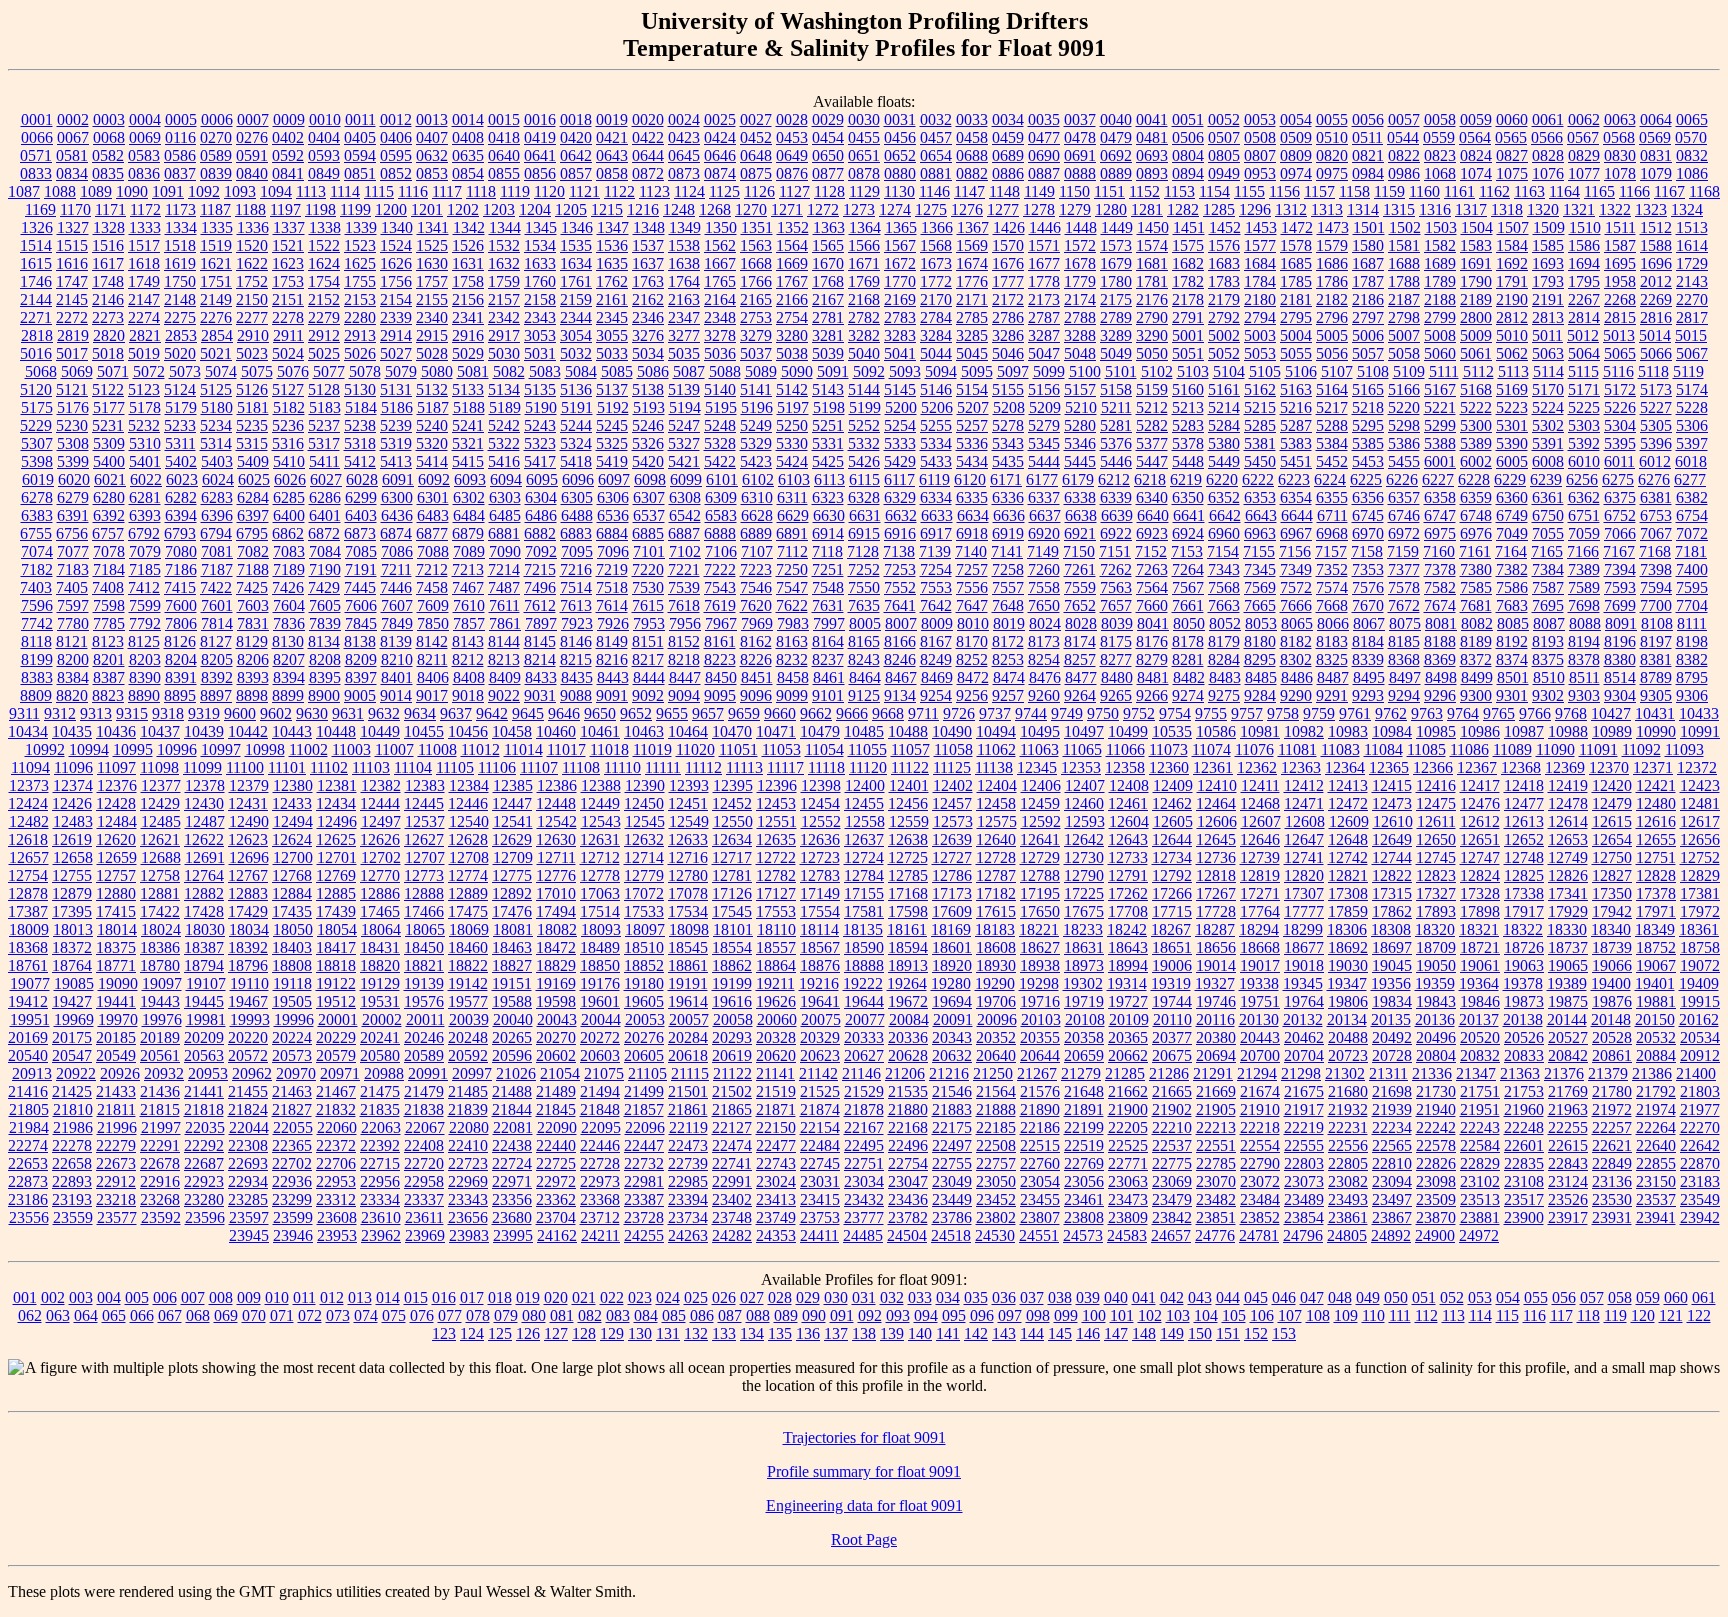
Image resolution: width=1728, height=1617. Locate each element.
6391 (73, 515)
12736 (1216, 857)
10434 (28, 731)
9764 (1463, 713)
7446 (396, 587)
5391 (1548, 443)
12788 (1040, 875)
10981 (1260, 731)
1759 (504, 281)
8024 (1045, 623)
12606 (1217, 821)
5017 (72, 353)
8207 (289, 659)
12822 (1392, 875)
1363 (829, 227)
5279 (1044, 425)
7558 (1044, 587)
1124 (689, 191)
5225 (1584, 407)
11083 (1340, 749)
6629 (793, 515)
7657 (1116, 605)
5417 (540, 461)
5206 (937, 407)
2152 (324, 299)
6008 (1548, 461)
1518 (180, 245)
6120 (970, 479)
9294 (1404, 695)
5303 (1584, 425)
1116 (413, 191)
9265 (1116, 695)
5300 (1476, 425)
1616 (72, 263)
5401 (145, 461)
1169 (40, 209)
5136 (576, 389)
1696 (1656, 263)
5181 (253, 407)
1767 (792, 281)
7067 (1656, 533)
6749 (1512, 515)
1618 (144, 263)
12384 (469, 785)
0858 (612, 173)
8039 (1117, 623)
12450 (644, 803)
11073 (1168, 749)
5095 (977, 371)
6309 (721, 497)
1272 (823, 209)
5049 (1116, 353)
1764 (684, 281)
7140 (971, 551)
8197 (1656, 641)
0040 (1116, 119)
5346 (1080, 443)
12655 (1656, 839)
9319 (204, 713)
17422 (160, 911)
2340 (432, 317)
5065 (1620, 353)
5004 (1296, 335)
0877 (828, 173)
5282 (1152, 425)
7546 (756, 587)
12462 (1172, 803)
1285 (1219, 209)
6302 (469, 497)
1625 (360, 263)
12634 (732, 839)
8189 (1476, 641)
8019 (1009, 623)
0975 (1332, 173)
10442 (248, 731)
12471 (1304, 803)
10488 (908, 731)
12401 (909, 785)
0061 (1548, 119)
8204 (181, 659)
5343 (1008, 443)
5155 (1008, 389)
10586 (1216, 731)
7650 (1044, 605)
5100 (1085, 371)
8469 (937, 677)
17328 (1480, 893)
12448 (556, 803)
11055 (867, 749)
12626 (380, 839)
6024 (218, 479)
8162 (756, 641)
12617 (1700, 821)
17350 (1612, 893)
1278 (1039, 209)
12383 (425, 785)
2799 (1440, 317)
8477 (1081, 677)
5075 (257, 371)
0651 (864, 155)
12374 (73, 785)
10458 (512, 731)
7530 (648, 587)
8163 (792, 641)
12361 (1213, 767)
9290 (1296, 695)
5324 (576, 443)
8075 (1405, 623)
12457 (952, 803)
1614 (1692, 245)
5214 (1224, 407)
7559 (1080, 587)
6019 (38, 479)
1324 (1687, 209)
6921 (1080, 533)
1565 (828, 245)
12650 (1436, 839)
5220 (1404, 407)
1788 (1404, 281)
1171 (110, 209)
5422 (720, 461)
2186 (1368, 299)
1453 (1261, 227)
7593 (1620, 587)
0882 (972, 173)
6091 (398, 479)
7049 (1512, 533)
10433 (1699, 713)
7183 (73, 569)
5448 (1188, 461)
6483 (433, 515)
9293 (1368, 695)
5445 (1080, 461)
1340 (397, 227)
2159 (576, 299)
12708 (469, 857)
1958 (1620, 281)
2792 (1224, 317)
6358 (1440, 497)
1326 (37, 227)
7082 (253, 551)
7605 (325, 605)
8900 (324, 695)
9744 (1031, 713)
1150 (1074, 191)
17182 (996, 893)
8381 (1656, 659)
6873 (360, 533)
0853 (432, 173)
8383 (37, 677)
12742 (1348, 857)
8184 (1368, 641)
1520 (252, 245)
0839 (216, 173)
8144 (504, 641)
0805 (1224, 155)
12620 (116, 839)
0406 (396, 137)
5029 (468, 353)
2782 (864, 317)
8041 (1153, 623)
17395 (72, 911)
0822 (1404, 155)
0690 (1044, 155)
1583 (1476, 245)
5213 (1188, 407)
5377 (1152, 443)
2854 (217, 335)
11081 (1297, 749)
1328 (109, 227)
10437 (160, 731)
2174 (1080, 299)
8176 (1152, 641)
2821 (145, 335)
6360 (1512, 497)
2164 (720, 299)
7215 (540, 569)
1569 (972, 245)
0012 (396, 119)
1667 (720, 263)
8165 (864, 641)
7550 (864, 587)
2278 (288, 317)
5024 (288, 353)
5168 (1476, 389)
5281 (1116, 425)
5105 (1265, 371)
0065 (1692, 119)
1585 (1548, 245)
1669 (792, 263)
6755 (36, 533)
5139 (684, 389)
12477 (1524, 803)
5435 (1008, 461)
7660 (1152, 605)
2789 (1116, 317)
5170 (1548, 389)
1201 (427, 209)
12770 (380, 875)
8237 (828, 659)
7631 (828, 605)
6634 (973, 515)
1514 (36, 245)
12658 (73, 857)
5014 (1655, 335)
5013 (1619, 335)
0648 (756, 155)
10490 (952, 731)
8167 (936, 641)
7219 (612, 569)
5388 (1440, 443)
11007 (394, 749)
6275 (1618, 479)
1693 (1548, 263)
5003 (1260, 335)
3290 (1152, 335)
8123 (108, 641)
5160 (1188, 389)
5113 (1513, 371)
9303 (1584, 695)
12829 (1700, 875)
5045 (972, 353)
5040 (864, 353)
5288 (1332, 425)
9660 (780, 713)
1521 (288, 245)
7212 (432, 569)
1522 (324, 245)
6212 (1114, 479)
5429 (900, 461)
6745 (1368, 515)
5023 (252, 353)
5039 (828, 353)
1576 (1224, 245)
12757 (116, 875)
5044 (936, 353)
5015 (1691, 335)
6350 (1188, 497)
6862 (288, 533)
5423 (756, 461)
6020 (74, 479)
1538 (684, 245)
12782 (776, 875)
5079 (401, 371)
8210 (397, 659)
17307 (1304, 893)
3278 (720, 335)
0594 (360, 155)
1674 (972, 263)
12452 (732, 803)
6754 (1692, 515)
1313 (1327, 209)
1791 (1512, 281)
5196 (757, 407)
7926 (613, 623)
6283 (217, 497)
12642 (1084, 839)
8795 (1692, 677)
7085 (361, 551)
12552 (821, 821)
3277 (684, 335)
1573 (1116, 245)
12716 (688, 857)
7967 (721, 623)
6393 (145, 515)
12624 (292, 839)
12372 (1697, 767)
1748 (108, 281)
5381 (1260, 443)
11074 (1211, 749)
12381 (337, 785)
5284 (1224, 425)
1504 (1477, 227)
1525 (432, 245)
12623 (248, 839)
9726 (959, 713)
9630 (312, 713)
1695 (1620, 263)
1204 (535, 209)
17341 (1568, 893)
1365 (901, 227)
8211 (432, 659)
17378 (1656, 893)
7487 (504, 587)
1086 (1692, 173)
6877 (432, 533)
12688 (161, 857)
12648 (1348, 839)
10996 (177, 749)
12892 (512, 893)
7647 (972, 605)
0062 (1584, 119)
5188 (469, 407)
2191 (1548, 299)
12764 (204, 875)
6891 (792, 533)
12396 (777, 785)
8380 (1620, 659)
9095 (720, 695)
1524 (396, 245)
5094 (941, 371)
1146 (934, 191)
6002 (1476, 461)
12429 (160, 803)
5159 (1152, 389)
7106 (721, 551)
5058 (1404, 353)
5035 (684, 353)
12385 (513, 785)
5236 (288, 425)
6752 (1620, 515)
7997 (829, 623)
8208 (325, 659)
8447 (685, 677)
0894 (1188, 173)
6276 (1654, 479)
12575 (997, 821)
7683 (1512, 605)
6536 (613, 515)
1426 (1009, 227)
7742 (37, 623)
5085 (617, 371)
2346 (648, 317)
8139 (396, 641)
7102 (685, 551)
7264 (1188, 569)
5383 (1296, 443)
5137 (612, 389)
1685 (1296, 263)
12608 (1305, 821)
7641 (900, 605)
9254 (936, 695)
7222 (720, 569)
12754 (28, 875)
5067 (1692, 353)
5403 (217, 461)
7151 (1115, 551)
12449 (600, 803)
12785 (908, 875)
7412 (144, 587)
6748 (1476, 515)
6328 (864, 497)
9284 (1260, 695)
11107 (539, 767)
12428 (116, 803)
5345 (1044, 443)
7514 (576, 587)
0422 (648, 137)
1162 (1494, 191)
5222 (1476, 407)
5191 (577, 407)
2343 (540, 317)
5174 (1692, 389)
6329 (900, 497)
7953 (649, 623)
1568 (936, 245)
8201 (109, 659)
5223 (1512, 407)
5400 (109, 461)
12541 (513, 821)
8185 (1404, 641)
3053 (540, 335)
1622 (252, 263)
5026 (360, 353)
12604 (1129, 821)
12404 (997, 785)
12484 (117, 821)
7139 (935, 551)
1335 (217, 227)
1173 (180, 209)
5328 (720, 443)
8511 (1584, 677)
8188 (1440, 641)
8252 (972, 659)
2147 (144, 299)
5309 (109, 443)
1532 (504, 245)
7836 (289, 623)
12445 (424, 803)
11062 (996, 749)
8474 (1009, 677)
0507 (1224, 137)
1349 (685, 227)
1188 (250, 209)
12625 (336, 839)
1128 (829, 191)
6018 (1691, 461)
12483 (73, 821)
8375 (1548, 659)
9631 (348, 713)
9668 (888, 713)
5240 (432, 425)
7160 (1439, 551)
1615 (36, 263)
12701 (337, 857)
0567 (1583, 137)
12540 (469, 821)
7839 (325, 623)
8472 (973, 677)
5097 (1013, 371)
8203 (145, 659)
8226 (756, 659)
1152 (1144, 191)
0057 (1404, 119)
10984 (1392, 731)
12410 (1217, 785)
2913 (360, 335)
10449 (380, 731)
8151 (648, 641)
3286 (1008, 335)
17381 (1700, 893)
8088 (1585, 623)
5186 (397, 407)
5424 (792, 461)
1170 (75, 209)
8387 (109, 677)
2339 (396, 317)
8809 (36, 695)
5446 (1116, 461)
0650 (828, 155)
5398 (37, 461)
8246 (900, 659)
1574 (1152, 245)
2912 (324, 335)
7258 (1008, 569)
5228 (1692, 407)
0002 (73, 119)
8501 (1513, 677)
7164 (1511, 551)
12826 (1568, 875)
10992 (45, 749)
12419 (1568, 785)
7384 (1548, 569)
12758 (160, 875)
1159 (1389, 191)
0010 (325, 119)
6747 (1440, 515)
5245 (612, 425)
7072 (1692, 533)
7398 (1656, 569)
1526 (468, 245)
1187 (215, 209)
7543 (720, 587)
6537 (649, 515)
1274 (895, 209)
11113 (744, 767)
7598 (109, 605)
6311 (792, 497)
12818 (1216, 875)
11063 (1039, 749)
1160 (1424, 191)
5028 (432, 353)
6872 (324, 533)
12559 (909, 821)
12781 (732, 875)
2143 (1692, 281)
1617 (108, 263)
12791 (1128, 875)
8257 (1080, 659)
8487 (1333, 677)
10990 (1656, 731)
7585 (1476, 587)
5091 (833, 371)
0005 (181, 119)
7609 (433, 605)
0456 (900, 137)
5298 (1404, 425)
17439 (336, 911)
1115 (379, 191)
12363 (1301, 767)
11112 (703, 767)
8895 (180, 695)
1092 (204, 191)
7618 (684, 605)
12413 (1348, 785)
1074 (1476, 173)
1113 (311, 191)
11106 (497, 767)
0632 (432, 155)
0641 (540, 155)
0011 (360, 119)
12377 (161, 785)
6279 (73, 497)
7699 (1620, 605)
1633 (540, 263)
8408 (469, 677)
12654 (1612, 839)
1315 (1399, 209)
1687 (1368, 263)
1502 (1405, 227)
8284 (1224, 659)
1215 (607, 209)
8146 (576, 641)
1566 (864, 245)
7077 (73, 551)
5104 (1229, 371)
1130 (899, 191)
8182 (1296, 641)
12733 (1128, 857)
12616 (1656, 821)
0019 (612, 119)
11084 (1383, 749)
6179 (1078, 479)
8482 (1189, 677)
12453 (776, 803)
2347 (684, 317)
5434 (972, 461)
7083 (289, 551)
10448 (336, 731)
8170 (972, 641)
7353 (1368, 569)
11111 (663, 767)
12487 (205, 821)
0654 (936, 155)
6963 (1260, 533)
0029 (828, 119)
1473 (1333, 227)
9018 (468, 695)
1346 (577, 227)
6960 (1224, 533)
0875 (756, 173)
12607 (1261, 821)
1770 (900, 281)
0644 (648, 155)
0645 (684, 155)
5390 (1512, 443)
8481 (1153, 677)
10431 (1655, 713)
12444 (380, 803)
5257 (972, 425)
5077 (329, 371)
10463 (644, 731)
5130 (360, 389)
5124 (180, 389)
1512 (1656, 227)
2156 (468, 299)
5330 (792, 443)
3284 (936, 335)
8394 (289, 677)
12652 (1524, 839)
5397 (1692, 443)
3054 (576, 335)
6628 (757, 515)
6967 (1296, 533)
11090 (1555, 749)
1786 (1332, 281)
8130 (288, 641)
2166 (792, 299)
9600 (240, 713)
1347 (613, 227)
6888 (720, 533)
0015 (504, 119)
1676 (1008, 263)
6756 (72, 533)
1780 (1116, 281)
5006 (1368, 335)
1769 (864, 281)
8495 (1369, 677)
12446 (468, 803)
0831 (1656, 155)
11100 (245, 767)
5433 (936, 461)
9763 (1427, 713)
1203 (499, 209)
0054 (1296, 119)
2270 (1692, 299)
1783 (1224, 281)
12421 (1656, 785)
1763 (648, 281)
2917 (504, 335)
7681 (1476, 605)
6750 (1548, 515)
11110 (622, 767)
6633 (937, 515)
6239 (1546, 479)
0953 (1260, 173)
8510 (1549, 677)
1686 (1332, 263)
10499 (1128, 731)
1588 (1656, 245)
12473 (1392, 803)
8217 (648, 659)
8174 (1080, 641)
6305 (577, 497)
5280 (1080, 425)
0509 (1296, 137)
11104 (413, 767)
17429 (248, 911)
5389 (1476, 443)
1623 (288, 263)
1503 (1441, 227)
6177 (1042, 479)
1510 (1585, 227)
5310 (145, 443)
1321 (1579, 209)
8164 (828, 641)
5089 (761, 371)
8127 (216, 641)
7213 (468, 569)
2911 (288, 335)
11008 (437, 749)
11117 (785, 767)
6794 (216, 533)
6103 (794, 479)
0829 (1584, 155)
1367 (973, 227)
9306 (1692, 695)
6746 (1404, 515)
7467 (468, 587)
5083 (545, 371)
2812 (1512, 317)
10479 (820, 731)
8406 (433, 677)
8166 (900, 641)
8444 (649, 677)
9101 (828, 695)
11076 (1254, 749)
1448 (1081, 227)
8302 (1296, 659)
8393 (253, 677)
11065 (1082, 749)
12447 (512, 803)
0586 (180, 155)
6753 (1656, 515)
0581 (72, 155)
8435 (577, 677)
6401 (325, 515)
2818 (37, 335)
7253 (900, 569)
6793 (180, 533)
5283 (1188, 425)
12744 (1392, 857)
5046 (1008, 353)
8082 (1477, 623)
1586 (1584, 245)
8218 (684, 659)
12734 (1172, 857)
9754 (1175, 713)
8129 (252, 641)
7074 (37, 551)
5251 (828, 425)
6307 (649, 497)
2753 (756, 317)
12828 (1656, 875)
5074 (221, 371)
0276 (252, 137)
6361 (1548, 497)
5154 (972, 389)
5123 (144, 389)
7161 (1475, 551)
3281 (828, 335)
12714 (644, 857)
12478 (1568, 803)
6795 (252, 533)
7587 (1548, 587)
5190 (541, 407)
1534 (540, 245)
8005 (865, 623)
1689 (1440, 263)
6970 (1368, 533)
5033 (612, 353)
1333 (145, 227)
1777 (1008, 281)
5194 (685, 407)
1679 (1116, 263)
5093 (905, 371)
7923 (577, 623)
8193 (1548, 641)
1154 (1214, 191)
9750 (1103, 713)
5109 (1409, 371)
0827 (1512, 155)
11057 (910, 749)
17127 (776, 893)
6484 (469, 515)
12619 (72, 839)
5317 (324, 443)
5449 (1224, 461)
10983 (1348, 731)
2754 (792, 317)
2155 (432, 299)
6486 (541, 515)
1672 (900, 263)
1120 (549, 191)
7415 (180, 587)
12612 (1480, 821)
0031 (900, 119)
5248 (720, 425)
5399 (73, 461)
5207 (973, 407)
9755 (1211, 713)
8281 (1188, 659)
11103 (371, 767)
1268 (715, 209)
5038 (792, 353)
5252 (864, 425)
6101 (722, 479)
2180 (1260, 299)
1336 (253, 227)
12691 (205, 857)
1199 (355, 209)
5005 (1332, 335)
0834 (72, 173)
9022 (504, 695)
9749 (1067, 713)
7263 (1152, 569)
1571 (1044, 245)
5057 (1368, 353)
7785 (109, 623)
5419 (612, 461)
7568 (1224, 587)
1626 (396, 263)
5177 (109, 407)
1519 (216, 245)
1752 (252, 281)
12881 (160, 893)
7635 (864, 605)
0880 (900, 173)
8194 (1584, 641)
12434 (336, 803)
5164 (1332, 389)
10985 (1436, 731)
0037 (1080, 119)
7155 (1259, 551)
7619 (720, 605)
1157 (1319, 191)
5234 (216, 425)
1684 (1260, 263)
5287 (1296, 425)
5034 (648, 353)
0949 (1224, 173)
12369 (1565, 767)
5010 (1512, 335)
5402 (181, 461)
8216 (612, 659)
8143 (468, 641)
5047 (1044, 353)
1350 (721, 227)
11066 (1125, 749)
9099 (792, 695)
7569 (1260, 587)
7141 (1007, 551)
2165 (756, 299)
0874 (720, 173)
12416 (1436, 785)
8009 (937, 623)
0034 (1008, 119)
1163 (1529, 191)
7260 (1044, 569)
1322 (1615, 209)
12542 (557, 821)
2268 (1620, 299)
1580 (1368, 245)
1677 (1044, 263)
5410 (289, 461)
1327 (73, 227)
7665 (1260, 605)
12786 (952, 875)
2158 (540, 299)
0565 (1511, 137)
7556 (972, 587)
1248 (679, 209)
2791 (1188, 317)
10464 (688, 731)
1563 (756, 245)
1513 (1692, 227)
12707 (425, 857)
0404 (324, 137)
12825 (1524, 875)
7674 (1440, 605)
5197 (793, 407)
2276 (216, 317)
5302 (1548, 425)
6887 (684, 533)
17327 (1436, 893)
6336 (1008, 497)
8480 (1117, 677)
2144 (36, 299)
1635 (612, 263)
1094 (276, 191)
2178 (1188, 299)
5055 (1296, 353)
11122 (910, 767)
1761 (576, 281)
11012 (480, 749)
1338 (325, 227)
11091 (1598, 749)
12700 (293, 857)
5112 (1478, 371)
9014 (396, 695)
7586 (1512, 587)
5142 (792, 389)
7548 (828, 587)
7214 (504, 569)
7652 (1080, 605)
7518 (612, 587)
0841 (288, 173)
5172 (1620, 389)
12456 (908, 803)
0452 (756, 137)
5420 (648, 461)
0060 (1512, 119)
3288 (1080, 335)
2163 (684, 299)
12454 (820, 803)
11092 (1641, 749)
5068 (41, 371)
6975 (1440, 533)
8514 (1620, 677)
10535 (1172, 731)
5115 (1583, 371)
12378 (205, 785)
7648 (1008, 605)
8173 (1044, 641)
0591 (252, 155)
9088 (576, 695)
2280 (360, 317)
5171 (1584, 389)
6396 (217, 515)
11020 (695, 749)
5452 (1332, 461)
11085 (1426, 749)
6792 (144, 533)
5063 (1548, 353)
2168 (864, 299)
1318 (1507, 209)
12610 (1393, 821)
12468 (1260, 803)
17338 (1524, 893)
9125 (864, 695)
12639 (952, 839)
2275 (180, 317)
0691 (1080, 155)
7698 (1584, 605)
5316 (288, 443)
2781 (828, 317)
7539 (684, 587)
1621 (216, 263)
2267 (1584, 299)
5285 (1260, 425)
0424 (720, 137)
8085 (1513, 623)
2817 (1692, 317)
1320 (1543, 209)
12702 (381, 857)
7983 (793, 623)
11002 (308, 749)
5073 (185, 371)
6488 (577, 515)
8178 (1188, 641)
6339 (1116, 497)
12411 (1260, 785)
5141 (756, 389)
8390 (145, 677)
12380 (293, 785)
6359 (1476, 497)
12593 (1085, 821)
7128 (863, 551)
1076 (1548, 173)
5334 (936, 443)
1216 (643, 209)
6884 (612, 533)
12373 (29, 785)
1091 (168, 191)
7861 (505, 623)
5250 (792, 425)
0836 (144, 173)
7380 (1476, 569)
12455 (864, 803)
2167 (828, 299)
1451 (1189, 227)
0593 (324, 155)
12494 (293, 821)
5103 (1193, 371)
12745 (1436, 857)
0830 (1620, 155)
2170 (936, 299)
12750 (1612, 857)
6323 (828, 497)
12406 (1041, 785)
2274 (144, 317)
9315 (132, 713)
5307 (37, 443)
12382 (381, 785)
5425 (828, 461)
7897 (541, 623)
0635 (468, 155)
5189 (505, 407)
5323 (540, 443)
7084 (325, 551)
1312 (1291, 209)
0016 (540, 119)
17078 (688, 893)
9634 (420, 713)
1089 (96, 191)
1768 (828, 281)
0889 (1116, 173)
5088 (725, 371)
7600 (181, 605)
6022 (146, 479)
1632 (504, 263)
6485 (505, 515)
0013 (432, 119)
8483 (1225, 677)
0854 (468, 173)
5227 (1656, 407)
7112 (792, 551)
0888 (1080, 173)
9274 (1188, 695)
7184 (109, 569)
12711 (556, 857)
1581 (1404, 245)
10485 (864, 731)
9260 (1044, 695)
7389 (1584, 569)
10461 (600, 731)
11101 (287, 767)
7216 (576, 569)
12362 (1257, 767)
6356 (1368, 497)
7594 (1656, 587)
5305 (1656, 425)
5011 (1547, 335)
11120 (868, 767)
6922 (1116, 533)
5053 (1260, 353)
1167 (1669, 191)
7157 (1331, 551)
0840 (252, 173)
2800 (1476, 317)
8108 (1657, 623)
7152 (1151, 551)
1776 (972, 281)
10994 (89, 749)
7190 (325, 569)
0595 (396, 155)
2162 (648, 299)
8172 (1008, 641)
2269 (1656, 299)
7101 (649, 551)
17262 (1128, 893)
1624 (324, 263)
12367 (1477, 767)
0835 (108, 173)
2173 (1044, 299)
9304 (1620, 695)
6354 (1296, 497)
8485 (1261, 677)
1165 (1599, 191)
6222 (1258, 479)
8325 (1332, 659)
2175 (1116, 299)
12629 (512, 839)
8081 (1441, 623)
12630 (556, 839)
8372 (1476, 659)
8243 (864, 659)
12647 (1304, 839)
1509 (1549, 227)
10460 (556, 731)
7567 (1188, 587)
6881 (504, 533)
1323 (1651, 209)
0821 (1368, 155)
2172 (1008, 299)
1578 (1296, 245)
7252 (864, 569)
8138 (360, 641)
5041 (900, 353)
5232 (144, 425)
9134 (900, 695)
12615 (1612, 821)
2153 (360, 299)
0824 (1476, 155)
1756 (396, 281)
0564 (1475, 137)
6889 (756, 533)
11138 (994, 767)
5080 (437, 371)
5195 (721, 407)
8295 (1260, 659)
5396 (1656, 443)
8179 (1224, 641)
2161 (612, 299)
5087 (689, 371)
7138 (899, 551)
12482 (29, 821)
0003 (109, 119)
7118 (827, 551)
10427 (1611, 713)
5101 (1121, 371)
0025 (720, 119)
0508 (1260, 137)
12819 (1260, 875)
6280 (109, 497)
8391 (181, 677)
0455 (864, 137)
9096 (756, 695)
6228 (1474, 479)
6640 (1153, 515)
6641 (1189, 515)
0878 (864, 173)
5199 (865, 407)
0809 (1296, 155)
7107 (757, 551)
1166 (1634, 191)
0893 (1152, 173)
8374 (1512, 659)
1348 (649, 227)
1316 (1435, 209)
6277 (1690, 479)
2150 (252, 299)
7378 (1440, 569)
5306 (1692, 425)
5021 (216, 353)
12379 (249, 785)
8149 (612, 641)
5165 (1368, 389)
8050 (1189, 623)
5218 (1368, 407)
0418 (504, 137)
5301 (1512, 425)
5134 (504, 389)
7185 (145, 569)
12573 (953, 821)
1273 (859, 209)
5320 (432, 443)
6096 (578, 479)
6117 (899, 479)
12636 (820, 839)
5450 (1260, 461)
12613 (1524, 821)
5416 (504, 461)
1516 (108, 245)
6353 (1260, 497)
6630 (829, 515)
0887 (1044, 173)
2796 (1332, 317)
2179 (1224, 299)
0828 (1548, 155)
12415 (1392, 785)
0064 (1656, 119)
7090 (505, 551)
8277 (1116, 659)
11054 (824, 749)
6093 (470, 479)
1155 (1249, 191)
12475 (1436, 803)
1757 (432, 281)
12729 (1040, 857)
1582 (1440, 245)
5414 (432, 461)
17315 (1392, 893)
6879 (468, 533)
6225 (1366, 479)
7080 (181, 551)
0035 (1044, 119)
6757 (108, 533)
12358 (1125, 767)
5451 (1296, 461)
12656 (1700, 839)
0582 (108, 155)
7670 (1368, 605)
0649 (792, 155)
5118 (1653, 371)
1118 (481, 191)
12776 (556, 875)
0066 (37, 137)
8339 (1368, 659)
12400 (865, 785)
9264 (1080, 695)
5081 (473, 371)
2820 (109, 335)
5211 (1116, 407)
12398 (821, 785)
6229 (1510, 479)
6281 (145, 497)
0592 (288, 155)
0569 (1655, 137)
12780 (688, 875)
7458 (432, 587)
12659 (117, 857)
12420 (1612, 785)
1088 (60, 191)
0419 (540, 137)
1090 (132, 191)
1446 (1045, 227)
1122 (619, 191)
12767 (248, 875)
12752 (1700, 857)
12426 (72, 803)
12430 (204, 803)
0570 (1691, 137)
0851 (360, 173)
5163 (1296, 389)
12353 (1081, 767)
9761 (1355, 713)
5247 (684, 425)
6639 (1117, 515)
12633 (688, 839)
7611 (504, 605)
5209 (1045, 407)
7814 (217, 623)
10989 (1612, 731)
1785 (1296, 281)
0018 (576, 119)
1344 (505, 227)
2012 (1656, 281)
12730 (1084, 857)
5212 (1152, 407)
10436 (116, 731)
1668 (756, 263)
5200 (901, 407)
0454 (828, 137)
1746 (36, 281)
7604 (289, 605)
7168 (1655, 551)
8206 (253, 659)
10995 (133, 749)
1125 (724, 191)
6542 (685, 515)
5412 (360, 461)
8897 (216, 695)
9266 (1152, 695)
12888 (424, 893)
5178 (145, 407)
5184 (361, 407)
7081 (217, 551)
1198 (320, 209)
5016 (36, 353)
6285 (289, 497)
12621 (160, 839)
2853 (181, 335)
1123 (654, 191)
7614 (612, 605)
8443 (613, 677)
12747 (1480, 857)
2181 (1296, 299)
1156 (1284, 191)
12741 (1304, 857)
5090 (797, 371)
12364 (1345, 767)
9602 (276, 713)
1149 (1039, 191)
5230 (72, 425)
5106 (1301, 371)
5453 (1368, 461)
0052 (1224, 119)
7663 (1224, 605)
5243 (540, 425)
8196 (1620, 641)
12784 (864, 875)
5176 (73, 407)
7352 (1332, 569)
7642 (936, 605)
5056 (1332, 353)
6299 (361, 497)
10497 (1084, 731)
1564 (792, 245)
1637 (648, 263)
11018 (609, 749)
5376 (1116, 443)
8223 (720, 659)
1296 (1255, 209)
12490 (249, 821)
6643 (1261, 515)
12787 (996, 875)
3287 (1044, 335)
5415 (468, 461)
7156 (1295, 551)
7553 (936, 587)
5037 (756, 353)
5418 (576, 461)
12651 (1480, 839)
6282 (181, 497)
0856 (540, 173)
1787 (1368, 281)
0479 (1116, 137)
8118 (36, 641)
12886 (380, 893)
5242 (504, 425)
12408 (1129, 785)
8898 (252, 695)
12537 (425, 821)
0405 (360, 137)
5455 (1404, 461)
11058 (953, 749)
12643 (1128, 839)
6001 (1440, 461)
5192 (613, 407)
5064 (1584, 353)
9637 (456, 713)
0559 (1439, 137)
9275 (1224, 695)
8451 (757, 677)
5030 (504, 353)
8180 (1260, 641)
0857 (576, 173)
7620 (756, 605)
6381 (1656, 497)
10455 (424, 731)
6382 (1692, 497)
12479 (1612, 803)
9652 (636, 713)
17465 (380, 911)
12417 (1480, 785)
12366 (1433, 767)
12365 (1389, 767)
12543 (601, 821)
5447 (1152, 461)
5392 (1584, 443)
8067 (1369, 623)
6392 (109, 515)
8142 (432, 641)
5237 (324, 425)
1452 (1225, 227)
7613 (576, 605)
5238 (360, 425)
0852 (396, 173)
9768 (1571, 713)
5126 (252, 389)
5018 (108, 353)
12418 (1524, 785)
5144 (864, 389)
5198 (829, 407)
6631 (865, 515)
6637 (1045, 515)
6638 (1081, 515)
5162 (1260, 389)
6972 (1404, 533)
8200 (73, 659)
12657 (29, 857)
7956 (685, 623)
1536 (612, 245)
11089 (1512, 749)
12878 (28, 893)
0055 (1332, 119)
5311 (180, 443)
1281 (1147, 209)
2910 (253, 335)
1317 (1471, 209)
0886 (1008, 173)
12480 (1656, 803)
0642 (576, 155)
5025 (324, 353)
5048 (1080, 353)
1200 (391, 209)
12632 (644, 839)
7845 (361, 623)
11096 (73, 767)
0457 (936, 137)
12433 (292, 803)
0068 (109, 137)
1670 (828, 263)
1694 (1584, 263)
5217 (1332, 407)
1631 (468, 263)
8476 (1045, 677)
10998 (265, 749)
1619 (180, 263)
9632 (384, 713)
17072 (644, 893)
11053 (781, 749)
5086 (653, 371)
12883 (248, 893)
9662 (816, 713)
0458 (972, 137)
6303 (505, 497)
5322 (504, 443)
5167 (1440, 389)
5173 (1656, 389)
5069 (77, 371)
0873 (684, 173)
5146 (936, 389)
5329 (756, 443)
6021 (110, 479)
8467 (901, 677)
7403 (36, 587)
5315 (252, 443)
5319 (396, 443)
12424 (28, 803)
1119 (515, 191)
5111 (1444, 371)
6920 (1044, 533)
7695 (1548, 605)
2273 (108, 317)
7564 (1152, 587)
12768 (292, 875)
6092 (434, 479)
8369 (1440, 659)
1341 (433, 227)
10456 (468, 731)
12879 (72, 893)
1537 (648, 245)
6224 (1330, 479)
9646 (564, 713)
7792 (145, 623)
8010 (973, 623)
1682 (1188, 263)
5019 (144, 353)
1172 (145, 209)
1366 (937, 227)
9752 (1139, 713)
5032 (576, 353)
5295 (1368, 425)
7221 (684, 569)
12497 (381, 821)
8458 (793, 677)
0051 (1188, 119)
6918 (972, 533)
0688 (972, 155)
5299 (1440, 425)
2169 (900, 299)
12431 (248, 803)
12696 (249, 857)
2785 (972, 317)
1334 (181, 227)
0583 (144, 155)
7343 (1224, 569)
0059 (1476, 119)
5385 (1368, 443)
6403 (361, 515)
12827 (1612, 875)
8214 (540, 659)
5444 (1044, 461)
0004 (145, 119)
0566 (1547, 137)
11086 (1469, 749)
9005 (360, 695)
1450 (1153, 227)
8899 (288, 695)
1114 (345, 191)
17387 (28, 911)
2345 (612, 317)
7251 (828, 569)
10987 (1524, 731)
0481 (1152, 137)
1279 (1075, 209)
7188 (253, 569)
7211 (396, 569)
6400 (289, 515)
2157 (504, 299)
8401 (397, 677)
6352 (1224, 497)
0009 (289, 119)
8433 (541, 677)
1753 (288, 281)
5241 (468, 425)
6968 (1332, 533)
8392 (217, 677)
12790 (1084, 875)
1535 (576, 245)
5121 (72, 389)
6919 (1008, 533)
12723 (820, 857)
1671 (864, 263)
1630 (432, 263)
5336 (972, 443)
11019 (652, 749)
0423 (684, 137)
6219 (1186, 479)
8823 (108, 695)
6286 (325, 497)
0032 (936, 119)
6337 (1044, 497)
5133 (468, 389)
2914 (396, 335)
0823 (1440, 155)
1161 (1459, 191)
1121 (584, 191)
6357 (1404, 497)
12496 (337, 821)
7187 (217, 569)
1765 (720, 281)
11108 (581, 767)
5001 (1188, 335)
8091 (1621, 623)
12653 (1568, 839)
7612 (540, 605)
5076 (293, 371)
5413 (396, 461)
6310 (757, 497)
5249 (756, 425)
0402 (288, 137)
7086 (397, 551)
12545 (645, 821)
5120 (36, 389)
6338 (1080, 497)
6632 (901, 515)
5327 (684, 443)
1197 (285, 209)
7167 (1619, 551)
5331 (828, 443)
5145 (900, 389)
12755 (72, 875)
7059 (1584, 533)
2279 (324, 317)
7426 (288, 587)
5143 (828, 389)
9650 (600, 713)
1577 (1260, 245)
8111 (1692, 623)
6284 (253, 497)
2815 (1620, 317)
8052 (1225, 623)
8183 (1332, 641)
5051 (1188, 353)
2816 (1656, 317)
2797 (1368, 317)
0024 (684, 119)
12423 (1700, 785)
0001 (37, 119)
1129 (864, 191)
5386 (1404, 443)
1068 (1440, 173)
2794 (1260, 317)
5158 (1116, 389)
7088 (433, 551)
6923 (1152, 533)
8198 (1692, 641)
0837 (180, 173)
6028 (362, 479)
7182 (37, 569)
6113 (829, 479)
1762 (612, 281)
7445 (360, 587)
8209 (361, 659)
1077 (1584, 173)
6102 (758, 479)
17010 (556, 893)
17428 (204, 911)
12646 (1260, 839)
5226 (1620, 407)
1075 (1512, 173)
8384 (73, 677)
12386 (557, 785)
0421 (612, 137)
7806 (181, 623)
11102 (329, 767)
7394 (1620, 569)
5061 (1476, 353)
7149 (1043, 551)
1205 (571, 209)
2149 (216, 299)
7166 (1583, 551)
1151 (1109, 191)
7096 (613, 551)
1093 (240, 191)
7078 (109, 551)
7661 (1188, 605)
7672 (1404, 605)
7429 (324, 587)
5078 (365, 371)
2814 (1584, 317)
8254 (1044, 659)
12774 (468, 875)
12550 (733, 821)
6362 (1584, 497)
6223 (1294, 479)
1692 (1512, 263)
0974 (1296, 173)
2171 (972, 299)
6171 (1006, 479)
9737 (995, 713)
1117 (447, 191)
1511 (1620, 227)
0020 (648, 119)
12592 (1041, 821)
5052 (1224, 353)
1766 (756, 281)
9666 (852, 713)
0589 (216, 155)
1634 (576, 263)
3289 (1116, 335)
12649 (1392, 839)
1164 (1564, 191)
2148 (180, 299)
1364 (865, 227)
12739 (1260, 857)
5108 (1373, 371)
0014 (468, 119)
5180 (217, 407)
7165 (1547, 551)
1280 (1111, 209)
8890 (144, 695)
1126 (759, 191)
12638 (908, 839)
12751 (1656, 857)
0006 (217, 119)
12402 (953, 785)
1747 (72, 281)
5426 (864, 461)
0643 (612, 155)
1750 (180, 281)
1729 (1692, 263)
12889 (468, 893)
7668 (1332, 605)
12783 (820, 875)
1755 (360, 281)
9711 (923, 713)
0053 (1260, 119)
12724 (864, 857)
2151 (288, 299)
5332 (864, 443)
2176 (1152, 299)
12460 (1084, 803)
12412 (1304, 785)
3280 (792, 335)
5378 (1188, 443)
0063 (1620, 119)
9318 (168, 713)
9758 (1283, 713)
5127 (288, 389)
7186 (181, 569)
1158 (1354, 191)
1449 (1117, 227)
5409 (253, 461)
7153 (1187, 551)
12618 (28, 839)
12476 (1480, 803)
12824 (1480, 875)
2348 (720, 317)
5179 (181, 407)
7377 (1404, 569)
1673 (936, 263)
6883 (576, 533)
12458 (996, 803)
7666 (1296, 605)
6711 (1332, 515)
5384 (1332, 443)
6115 (864, 479)
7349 (1296, 569)
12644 (1172, 839)
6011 (1619, 461)
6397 (253, 515)
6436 (397, 515)
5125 (216, 389)
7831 (253, 623)
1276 (967, 209)
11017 (566, 749)
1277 (1003, 209)
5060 (1440, 353)
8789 (1656, 677)
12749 (1568, 857)
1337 (289, 227)
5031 (540, 353)
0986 (1404, 173)
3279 (756, 335)
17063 (600, 893)
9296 (1440, 695)
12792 (1172, 875)
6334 (936, 497)
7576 (1368, 587)
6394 (181, 515)
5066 (1656, 353)
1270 (751, 209)
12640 (996, 839)
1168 (1704, 191)
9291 (1332, 695)
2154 (396, 299)
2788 (1080, 317)
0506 (1188, 137)
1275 (931, 209)
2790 (1152, 317)
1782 (1188, 281)
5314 (216, 443)
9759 (1319, 713)
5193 (649, 407)
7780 (73, 623)
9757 (1247, 713)
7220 (648, 569)
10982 (1304, 731)
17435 (292, 911)
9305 (1656, 695)
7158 (1367, 551)
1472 (1297, 227)
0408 (468, 137)
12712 (600, 857)
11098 (159, 767)
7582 (1440, 587)
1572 (1080, 245)
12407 (1085, 785)
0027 (756, 119)
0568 (1619, 137)
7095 (577, 551)
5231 (108, 425)
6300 (397, 497)
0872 (648, 173)
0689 (1008, 155)
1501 (1369, 227)
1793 (1548, 281)
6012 (1655, 461)
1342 (469, 227)
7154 (1223, 551)
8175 (1116, 641)
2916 (468, 335)
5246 (648, 425)
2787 (1044, 317)
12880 (116, 893)
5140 (720, 389)
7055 (1548, 533)
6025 (254, 479)
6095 (542, 479)
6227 (1438, 479)
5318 (360, 443)
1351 (757, 227)
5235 (252, 425)
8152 (684, 641)
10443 (292, 731)
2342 (504, 317)
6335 (972, 497)
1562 (720, 245)
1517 (144, 245)
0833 (36, 173)
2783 (900, 317)
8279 (1152, 659)
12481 (1700, 803)
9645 (528, 713)
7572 (1296, 587)
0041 (1152, 119)
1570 (1008, 245)
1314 (1363, 209)
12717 (732, 857)
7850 (433, 623)
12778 (600, 875)
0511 (1367, 137)
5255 (936, 425)
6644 (1297, 515)
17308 (1348, 893)
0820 (1332, 155)
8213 (504, 659)
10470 (732, 731)
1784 (1260, 281)
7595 (1692, 587)
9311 (24, 713)
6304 (541, 497)
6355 (1332, 497)
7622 (792, 605)
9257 (1008, 695)
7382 (1512, 569)
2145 (72, 299)
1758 (468, 281)
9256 (972, 695)
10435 (72, 731)
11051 (738, 749)
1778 (1044, 281)
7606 (361, 605)
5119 (1688, 371)
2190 (1512, 299)
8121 (72, 641)
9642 (492, 713)
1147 (969, 191)
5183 (325, 407)
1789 (1440, 281)
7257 (972, 569)
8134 (324, 641)
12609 (1349, 821)
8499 (1477, 677)
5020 (180, 353)
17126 (732, 893)
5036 (720, 353)
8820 (72, 695)
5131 (396, 389)
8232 (792, 659)
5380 (1224, 443)
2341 (468, 317)
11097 (116, 767)
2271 (36, 317)
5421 (684, 461)
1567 (900, 245)
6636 (1009, 515)
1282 (1183, 209)
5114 (1548, 371)
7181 (1691, 551)
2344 (576, 317)
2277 (252, 317)
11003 (351, 749)
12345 (1037, 767)
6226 (1402, 479)
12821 (1348, 875)
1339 (361, 227)
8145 (540, 641)
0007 (253, 119)
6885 (648, 533)
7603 (253, 605)
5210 (1081, 407)
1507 (1513, 227)
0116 (180, 137)
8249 (936, 659)
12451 (688, 803)
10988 (1568, 731)
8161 (720, 641)
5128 (324, 389)
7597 (73, 605)
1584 (1512, 245)
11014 (523, 749)
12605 (1173, 821)
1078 (1620, 173)
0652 (900, 155)
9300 (1476, 695)
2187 (1404, 299)
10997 (221, 749)
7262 (1116, 569)
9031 (540, 695)
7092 (541, 551)
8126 (180, 641)
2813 (1548, 317)
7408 (108, 587)
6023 (182, 479)
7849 (397, 623)
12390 (645, 785)
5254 (900, 425)
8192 (1512, 641)
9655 (672, 713)
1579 (1332, 245)
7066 (1620, 533)
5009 (1476, 335)
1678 (1080, 263)
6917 (936, 533)
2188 (1440, 299)
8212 (468, 659)
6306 (613, 497)
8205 (217, 659)
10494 (996, 731)
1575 (1188, 245)
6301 (433, 497)
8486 (1297, 677)
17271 (1260, 893)
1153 (1179, 191)
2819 (73, 335)
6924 (1188, 533)
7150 (1079, 551)
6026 (290, 479)
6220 (1222, 479)
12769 (336, 875)
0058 (1440, 119)
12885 (336, 893)
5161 (1224, 389)
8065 (1297, 623)
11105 (455, 767)
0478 (1080, 137)
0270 (216, 137)
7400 (1692, 569)
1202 (463, 209)
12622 (204, 839)
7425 (252, 587)
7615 (648, 605)
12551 (777, 821)
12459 (1040, 803)
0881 (936, 173)
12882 (204, 893)
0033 (972, 119)
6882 (540, 533)
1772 (936, 281)
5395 (1620, 443)
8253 (1008, 659)
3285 (972, 335)
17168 (908, 893)
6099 (686, 479)
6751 (1584, 515)
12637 (864, 839)
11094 (30, 767)
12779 (644, 875)
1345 (541, 227)
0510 (1332, 137)
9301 (1512, 695)
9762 (1391, 713)
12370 (1609, 767)
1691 (1476, 263)
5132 (432, 389)
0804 (1188, 155)
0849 (324, 173)
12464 (1216, 803)
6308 (685, 497)
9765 (1499, 713)
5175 (37, 407)
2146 (108, 299)
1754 (324, 281)
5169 (1512, 389)
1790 (1476, 281)
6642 (1225, 515)
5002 (1224, 335)
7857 (469, 623)
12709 (513, 857)
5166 (1404, 389)
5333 (900, 443)
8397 (361, 677)
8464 (865, 677)
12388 (601, 785)
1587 (1620, 245)
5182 (289, 407)
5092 (869, 371)
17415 (116, 911)
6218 (1150, 479)
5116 (1618, 371)
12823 (1436, 875)
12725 (908, 857)
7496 (540, 587)
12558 (865, 821)
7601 (217, 605)
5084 (581, 371)
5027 (396, 353)
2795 (1296, 317)
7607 (397, 605)
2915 (432, 335)
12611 (1436, 821)
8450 (721, 677)
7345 (1260, 569)
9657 (708, 713)
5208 (1009, 407)
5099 (1049, 371)
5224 (1548, 407)
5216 (1296, 407)
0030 (864, 119)
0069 (145, 137)
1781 (1152, 281)
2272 (72, 317)
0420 (576, 137)
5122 (108, 389)
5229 (36, 425)
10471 (776, 731)
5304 (1620, 425)
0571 (36, 155)
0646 (720, 155)
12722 (776, 857)
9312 (60, 713)
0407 (432, 137)
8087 (1549, 623)
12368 (1521, 767)
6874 (396, 533)
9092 (648, 695)
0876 (792, 173)
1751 (216, 281)
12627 (424, 839)
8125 (144, 641)
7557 (1008, 587)
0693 (1152, 155)
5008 (1440, 335)
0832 (1692, 155)
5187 (433, 407)
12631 (600, 839)
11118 (826, 767)
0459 (1008, 137)
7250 (792, 569)
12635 (776, 839)
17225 (1084, 893)
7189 (289, 569)
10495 (1040, 731)
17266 (1172, 893)
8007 (901, 623)
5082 (509, 371)
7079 (145, 551)
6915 (864, 533)
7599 (145, 605)
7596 (37, 605)
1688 (1404, 263)
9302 (1548, 695)
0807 (1260, 155)
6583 (721, 515)
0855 (504, 173)
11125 (952, 767)
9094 (684, 695)
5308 (73, 443)
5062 (1512, 353)
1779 (1080, 281)
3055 (612, 335)
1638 (684, 263)
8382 (1692, 659)
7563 (1116, 587)
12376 (117, 785)
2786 (1008, 317)
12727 (952, 857)
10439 (204, 731)
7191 (361, 569)
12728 (996, 857)
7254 (936, 569)
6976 (1476, 533)
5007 (1404, 335)
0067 (73, 137)
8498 (1441, 677)
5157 (1080, 389)
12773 (424, 875)
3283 (900, 335)
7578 (1404, 587)
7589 (1584, 587)
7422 (216, 587)
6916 (900, 533)
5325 (612, 443)
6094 (506, 479)
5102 (1157, 371)
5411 (324, 461)
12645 (1216, 839)
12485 (161, 821)
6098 (650, 479)
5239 (396, 425)
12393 (689, 785)
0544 (1403, 137)
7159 (1403, 551)
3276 (648, 335)
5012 (1583, 335)
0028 (792, 119)
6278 (37, 497)
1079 (1656, 173)
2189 (1476, 299)
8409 (505, 677)
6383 (37, 515)
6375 (1620, 497)
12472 (1348, 803)
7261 (1080, 569)
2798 (1404, 317)
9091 (612, 695)
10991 (1700, 731)
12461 (1128, 803)
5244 (576, 425)
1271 (787, 209)
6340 (1152, 497)
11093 (1684, 749)
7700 (1656, 605)
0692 (1116, 155)
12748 (1524, 857)
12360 (1169, 767)
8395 (325, 677)
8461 (829, 677)
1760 (540, 281)
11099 (202, 767)
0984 (1368, 173)
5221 (1440, 407)
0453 (792, 137)
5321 (468, 443)
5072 (149, 371)
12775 (512, 875)
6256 (1582, 479)
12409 (1173, 785)
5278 (1008, 425)
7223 (756, 569)
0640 (504, 155)
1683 (1224, 263)
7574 (1332, 587)
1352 (793, 227)
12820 (1304, 875)
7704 (1692, 605)
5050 (1152, 353)
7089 (469, 551)
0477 (1044, 137)
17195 (1040, 893)
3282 (864, 335)
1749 (144, 281)
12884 (292, 893)
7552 (900, 587)
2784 (936, 317)
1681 (1152, 263)
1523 (360, 245)
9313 (96, 713)
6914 (828, 533)
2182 (1332, 299)
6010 (1584, 461)
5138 (648, 389)
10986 (1480, 731)
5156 (1044, 389)
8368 (1404, 659)
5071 (113, 371)
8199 (37, 659)
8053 (1261, 623)
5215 (1260, 407)
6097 (614, 479)
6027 (326, 479)
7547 (792, 587)
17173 (952, 893)
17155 (864, 893)
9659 (744, 713)
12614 (1568, 821)
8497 (1405, 677)
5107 (1337, 371)
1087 (24, 191)
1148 (1004, 191)
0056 (1368, 119)
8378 (1584, 659)
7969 (757, 623)
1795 (1584, 281)
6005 (1512, 461)
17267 (1216, 893)
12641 (1040, 839)
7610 (469, 605)
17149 (820, 893)
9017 (432, 695)
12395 (733, 785)
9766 (1535, 713)
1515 (72, 245)
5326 (648, 443)
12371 (1653, 767)
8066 (1333, 623)
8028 (1081, 623)
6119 (934, 479)
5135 (540, 389)
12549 (689, 821)
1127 (794, 191)
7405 (72, 587)
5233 (180, 425)
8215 (576, 659)
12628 (468, 839)
